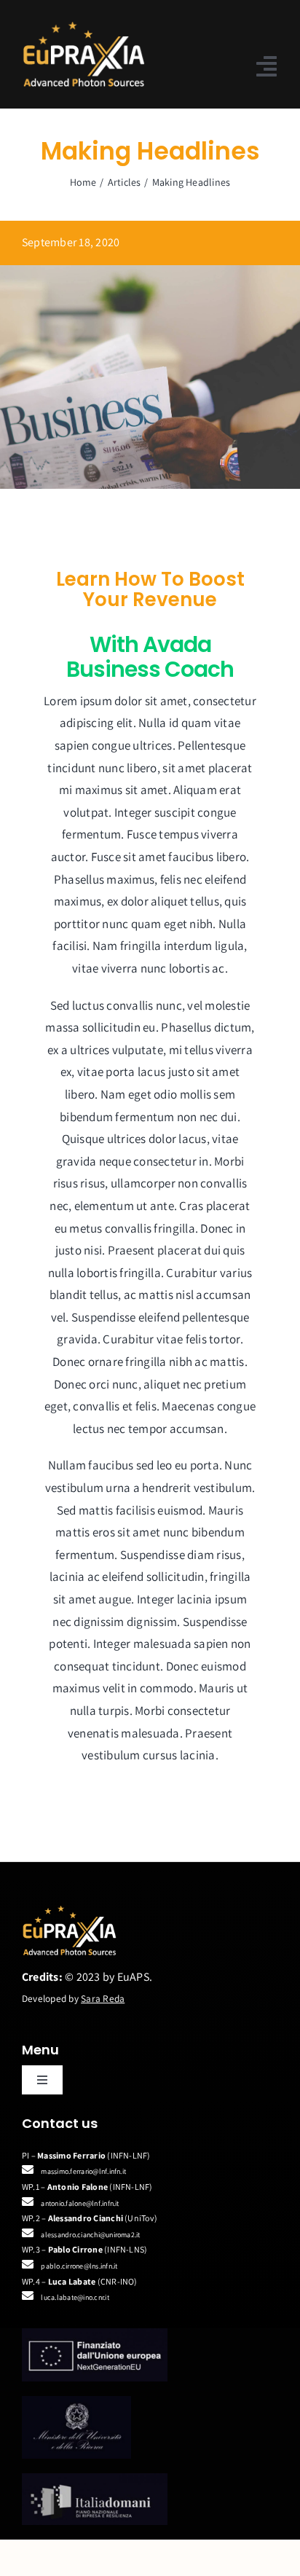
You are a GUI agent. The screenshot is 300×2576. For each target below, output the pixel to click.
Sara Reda (103, 1998)
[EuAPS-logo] (83, 27)
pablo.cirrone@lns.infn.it (79, 2266)
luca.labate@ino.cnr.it (75, 2297)
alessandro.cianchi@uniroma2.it (90, 2235)
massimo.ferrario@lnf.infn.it (83, 2171)
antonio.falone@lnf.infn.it (80, 2203)
